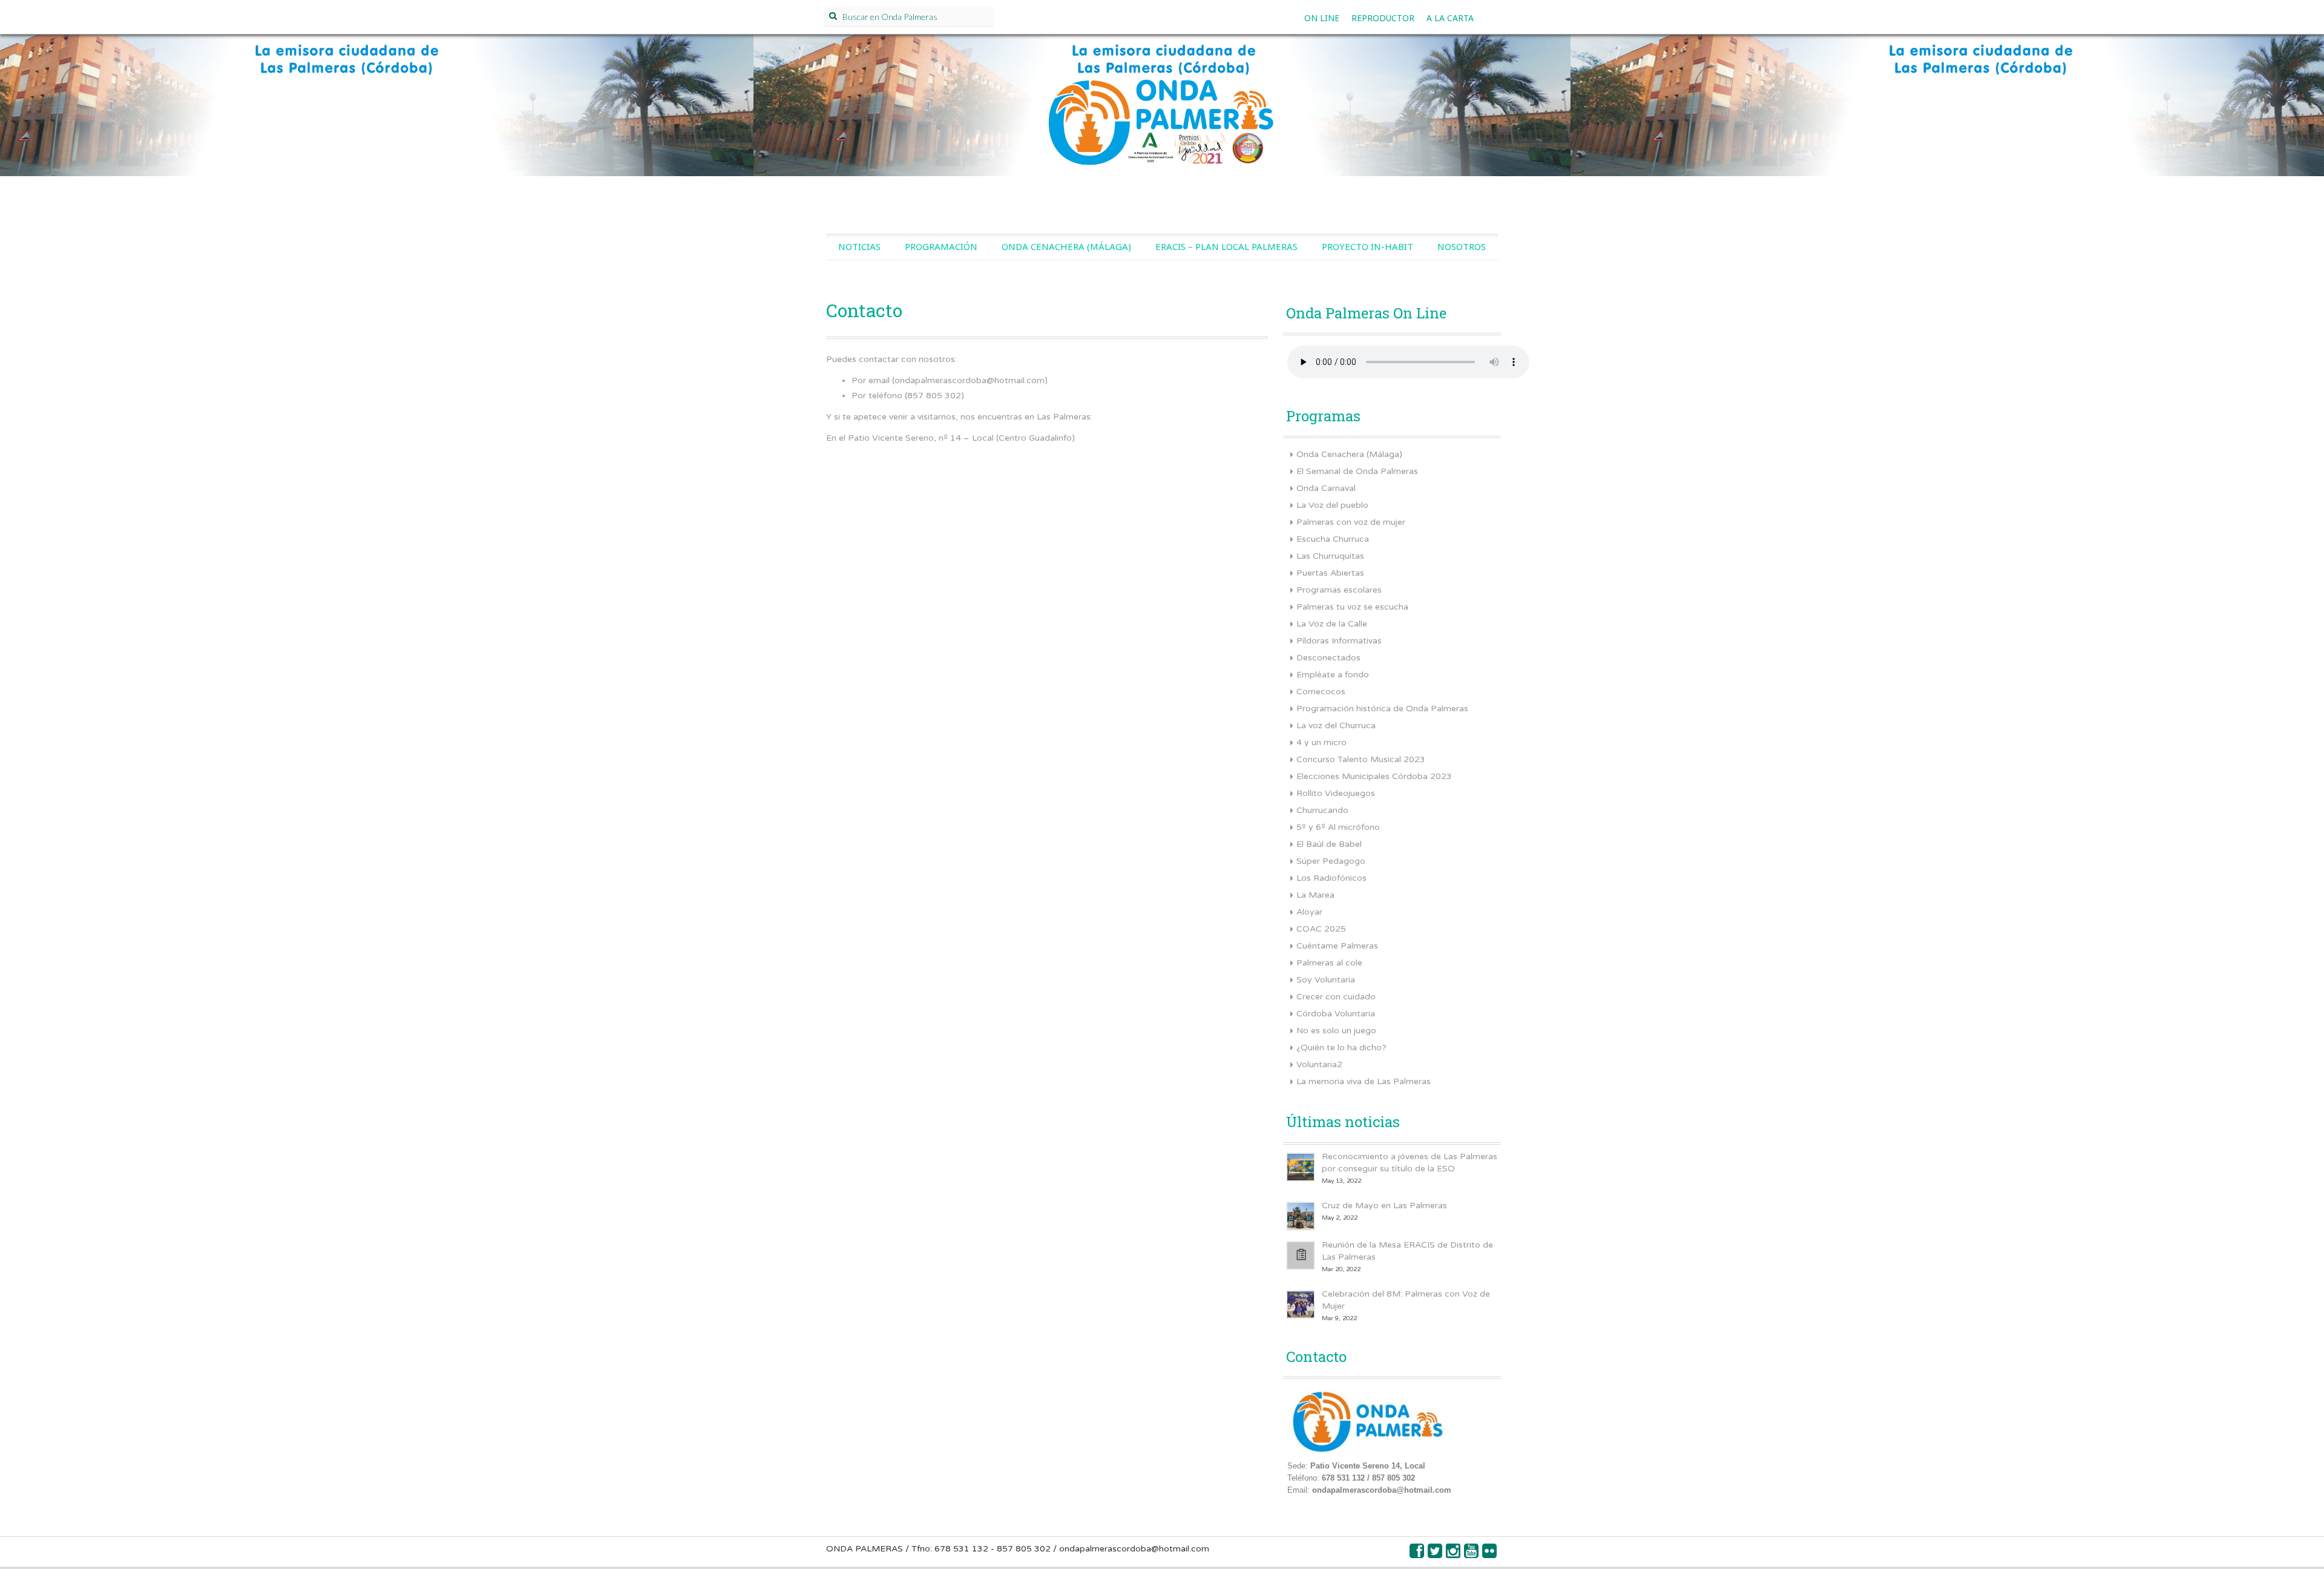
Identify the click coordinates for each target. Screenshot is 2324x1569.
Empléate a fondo (1333, 675)
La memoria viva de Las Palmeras (1364, 1081)
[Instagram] (1454, 1554)
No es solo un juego (1336, 1031)
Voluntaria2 (1319, 1064)
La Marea (1315, 895)
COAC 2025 (1321, 929)
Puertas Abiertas (1330, 573)
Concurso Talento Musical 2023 (1361, 759)
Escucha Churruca (1333, 539)
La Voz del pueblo (1332, 505)
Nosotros (1462, 246)
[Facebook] (1417, 1554)
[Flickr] (1490, 1554)
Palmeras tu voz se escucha (1352, 607)
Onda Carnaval (1326, 488)
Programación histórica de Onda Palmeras (1382, 709)
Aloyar (1309, 912)
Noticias (859, 246)
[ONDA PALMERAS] (1162, 119)
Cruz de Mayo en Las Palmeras (1384, 1206)
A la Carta (1450, 18)
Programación (941, 246)
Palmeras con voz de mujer (1351, 522)
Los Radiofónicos (1331, 878)
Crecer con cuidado (1336, 997)
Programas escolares (1339, 590)
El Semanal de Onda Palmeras (1357, 471)
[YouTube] (1472, 1554)
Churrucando (1322, 810)
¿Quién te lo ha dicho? (1341, 1048)
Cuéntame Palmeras (1337, 946)
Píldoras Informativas (1339, 641)
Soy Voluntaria (1326, 980)
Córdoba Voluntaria (1336, 1014)
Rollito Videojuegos (1336, 793)
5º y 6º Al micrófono (1338, 827)
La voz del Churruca (1336, 725)
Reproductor (1383, 18)
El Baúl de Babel (1329, 844)
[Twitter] (1436, 1554)
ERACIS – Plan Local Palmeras (1226, 246)
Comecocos (1321, 692)
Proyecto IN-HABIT (1367, 246)
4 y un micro (1321, 742)
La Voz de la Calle (1332, 624)
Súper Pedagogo (1331, 861)
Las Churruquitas (1330, 556)
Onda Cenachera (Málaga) (1066, 246)
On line (1322, 18)
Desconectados (1328, 658)
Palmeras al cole (1329, 963)
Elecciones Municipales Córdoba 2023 (1374, 776)
